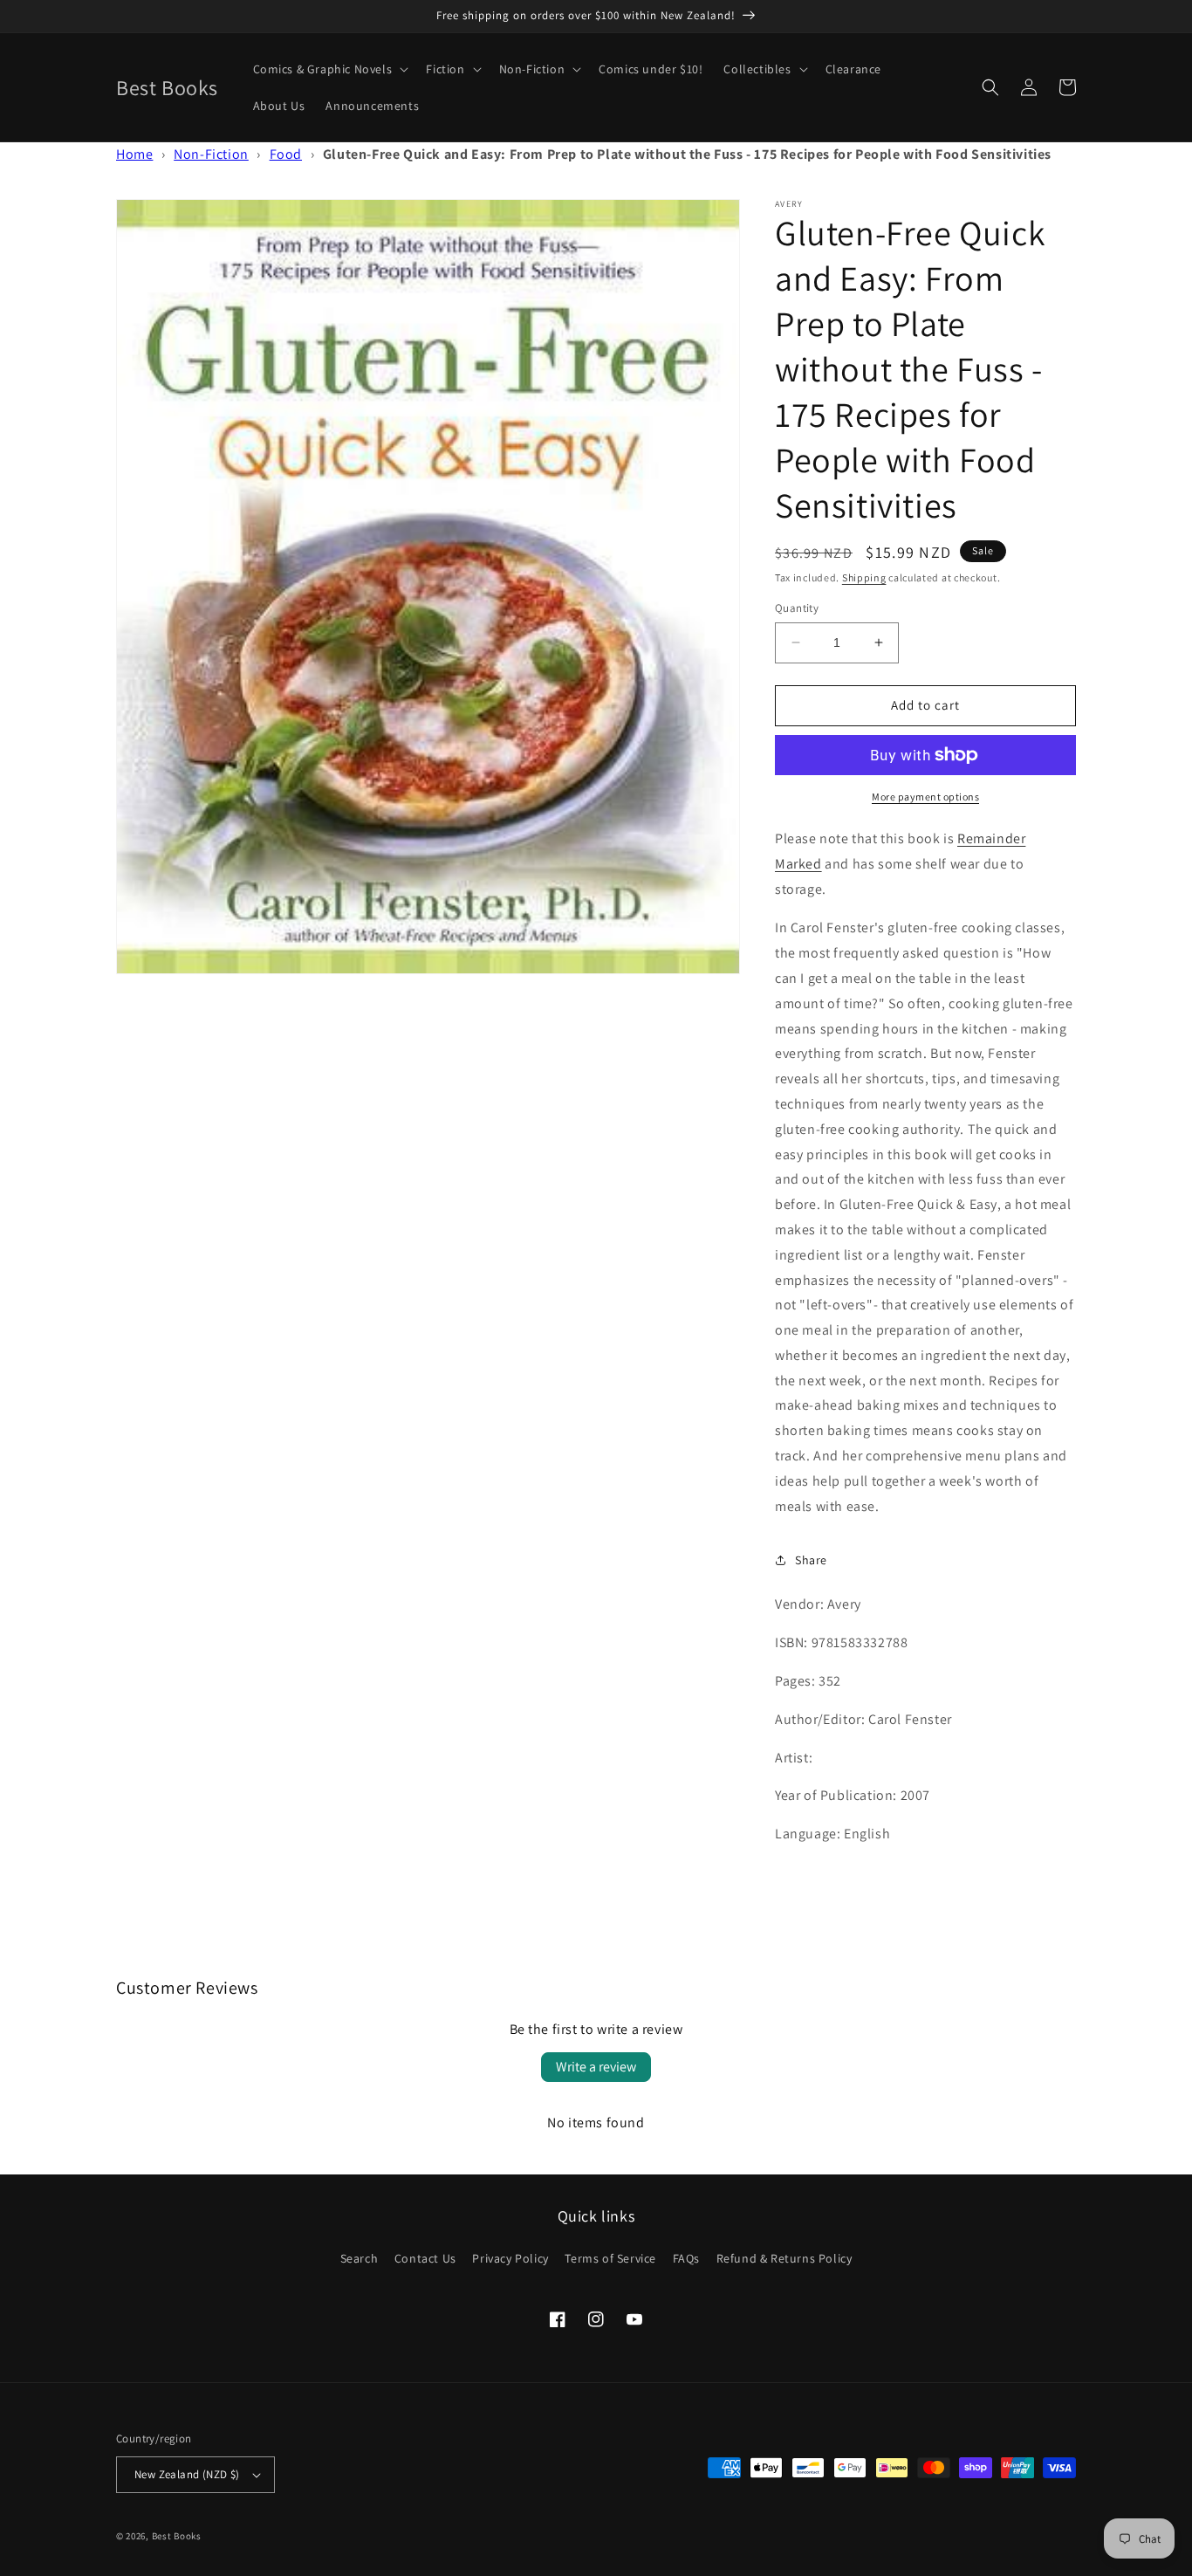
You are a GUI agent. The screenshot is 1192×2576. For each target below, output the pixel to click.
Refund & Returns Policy (784, 2258)
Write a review (596, 2067)
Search (360, 2258)
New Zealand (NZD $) (187, 2474)
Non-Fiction (211, 154)
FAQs (686, 2258)
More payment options (925, 797)
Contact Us (425, 2258)
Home (134, 154)
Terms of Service (610, 2258)
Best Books (177, 2536)
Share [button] (811, 1560)
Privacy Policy (510, 2258)
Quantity (797, 608)
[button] (329, 69)
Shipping (864, 577)
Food (286, 154)
